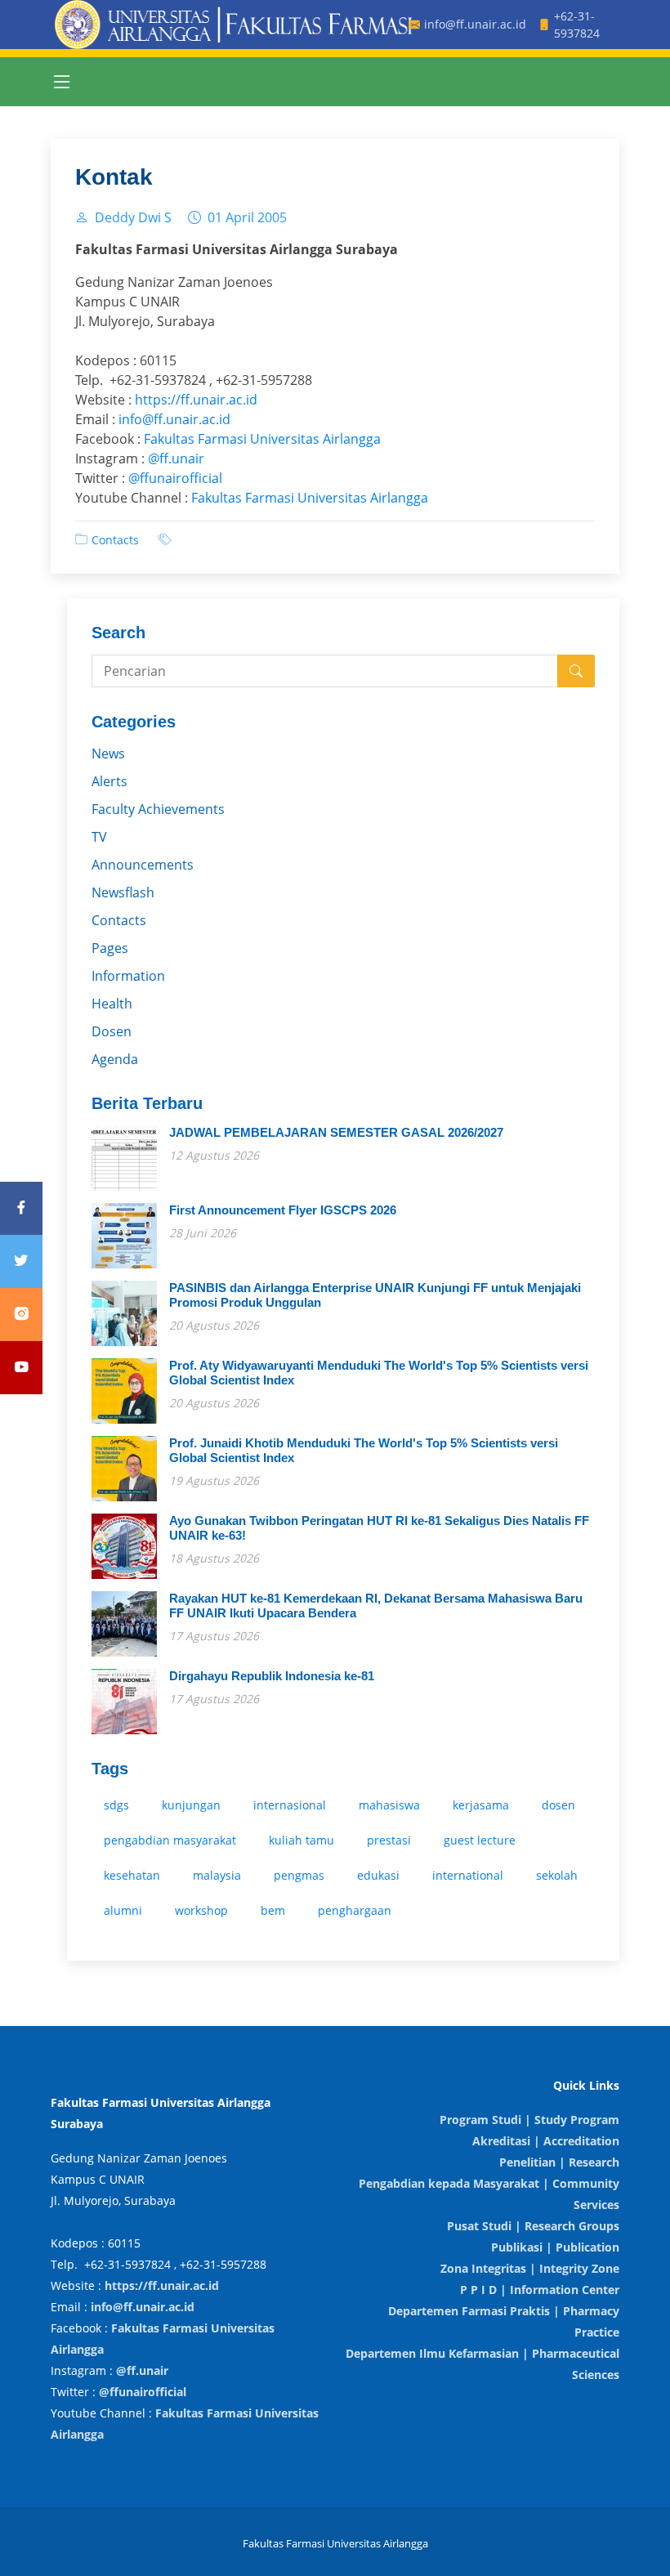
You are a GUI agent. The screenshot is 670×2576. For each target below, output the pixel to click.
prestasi (389, 1840)
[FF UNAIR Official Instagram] (21, 1315)
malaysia (217, 1875)
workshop (201, 1910)
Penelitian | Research (559, 2162)
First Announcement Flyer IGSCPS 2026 (283, 1210)
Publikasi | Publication (555, 2247)
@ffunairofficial (175, 478)
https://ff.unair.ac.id (196, 400)
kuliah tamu (301, 1840)
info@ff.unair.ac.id (174, 419)
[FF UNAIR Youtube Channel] (21, 1368)
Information (128, 976)
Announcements (143, 865)
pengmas (299, 1875)
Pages (110, 948)
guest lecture (480, 1840)
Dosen (112, 1031)
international (468, 1875)
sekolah (557, 1875)
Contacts (115, 540)
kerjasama (481, 1805)
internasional (290, 1805)
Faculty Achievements (158, 809)
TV (99, 837)
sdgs (116, 1805)
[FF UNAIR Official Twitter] (21, 1261)
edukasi (378, 1875)
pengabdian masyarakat (170, 1840)
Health (112, 1004)
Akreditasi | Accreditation (546, 2141)
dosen (558, 1805)
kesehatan (132, 1875)
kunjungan (191, 1805)
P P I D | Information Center (540, 2290)
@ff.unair (176, 458)
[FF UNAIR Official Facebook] (21, 1208)
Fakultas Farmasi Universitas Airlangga (262, 439)
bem (273, 1910)
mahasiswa (389, 1805)
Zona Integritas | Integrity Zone (530, 2268)
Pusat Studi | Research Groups (533, 2226)
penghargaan (355, 1910)
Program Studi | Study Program (529, 2120)
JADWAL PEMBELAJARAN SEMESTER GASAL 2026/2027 (336, 1132)
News (108, 754)
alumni (123, 1910)
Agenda (115, 1059)
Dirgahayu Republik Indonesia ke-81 (272, 1676)
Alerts (109, 781)
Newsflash (123, 892)
